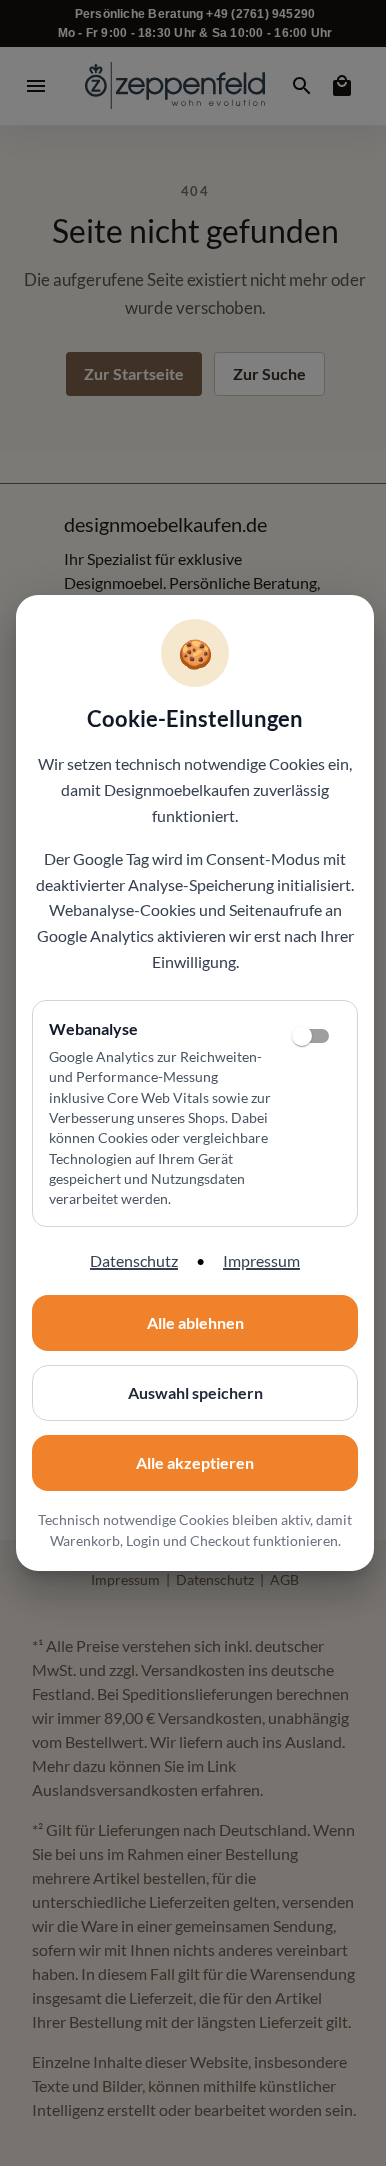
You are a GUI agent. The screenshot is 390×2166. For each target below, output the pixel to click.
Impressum (261, 1260)
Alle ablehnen (195, 1322)
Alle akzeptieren (195, 1462)
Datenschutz (134, 1260)
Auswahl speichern (195, 1392)
